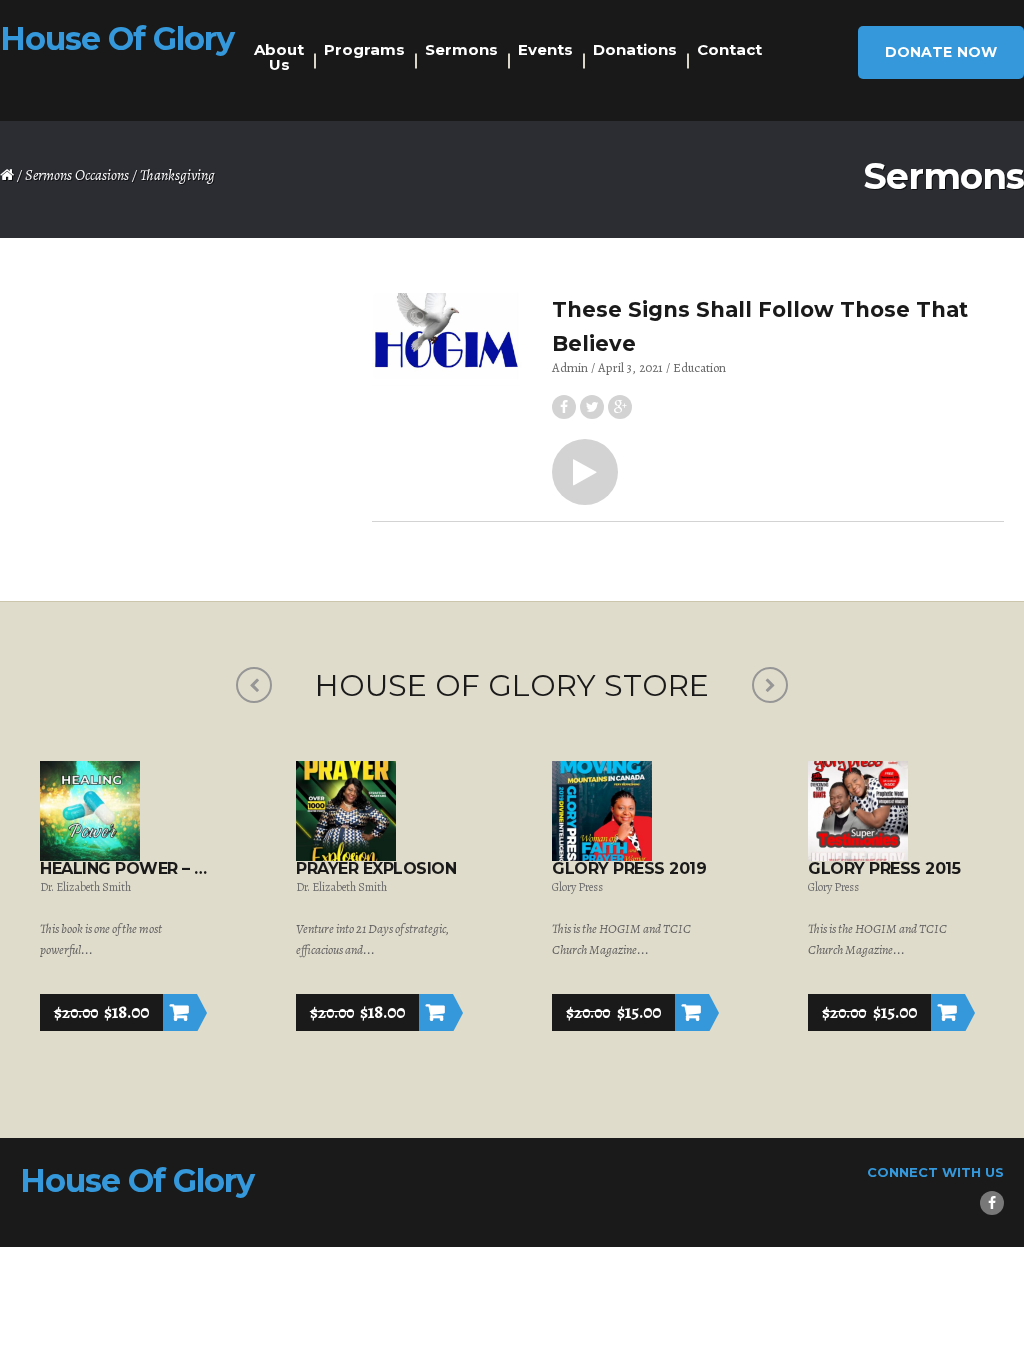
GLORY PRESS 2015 (884, 868)
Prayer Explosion (376, 868)
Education (699, 367)
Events (545, 49)
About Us (279, 57)
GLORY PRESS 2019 (629, 868)
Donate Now (941, 52)
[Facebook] (992, 1203)
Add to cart (179, 1012)
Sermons (461, 49)
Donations (635, 49)
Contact (729, 49)
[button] (585, 472)
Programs (364, 49)
